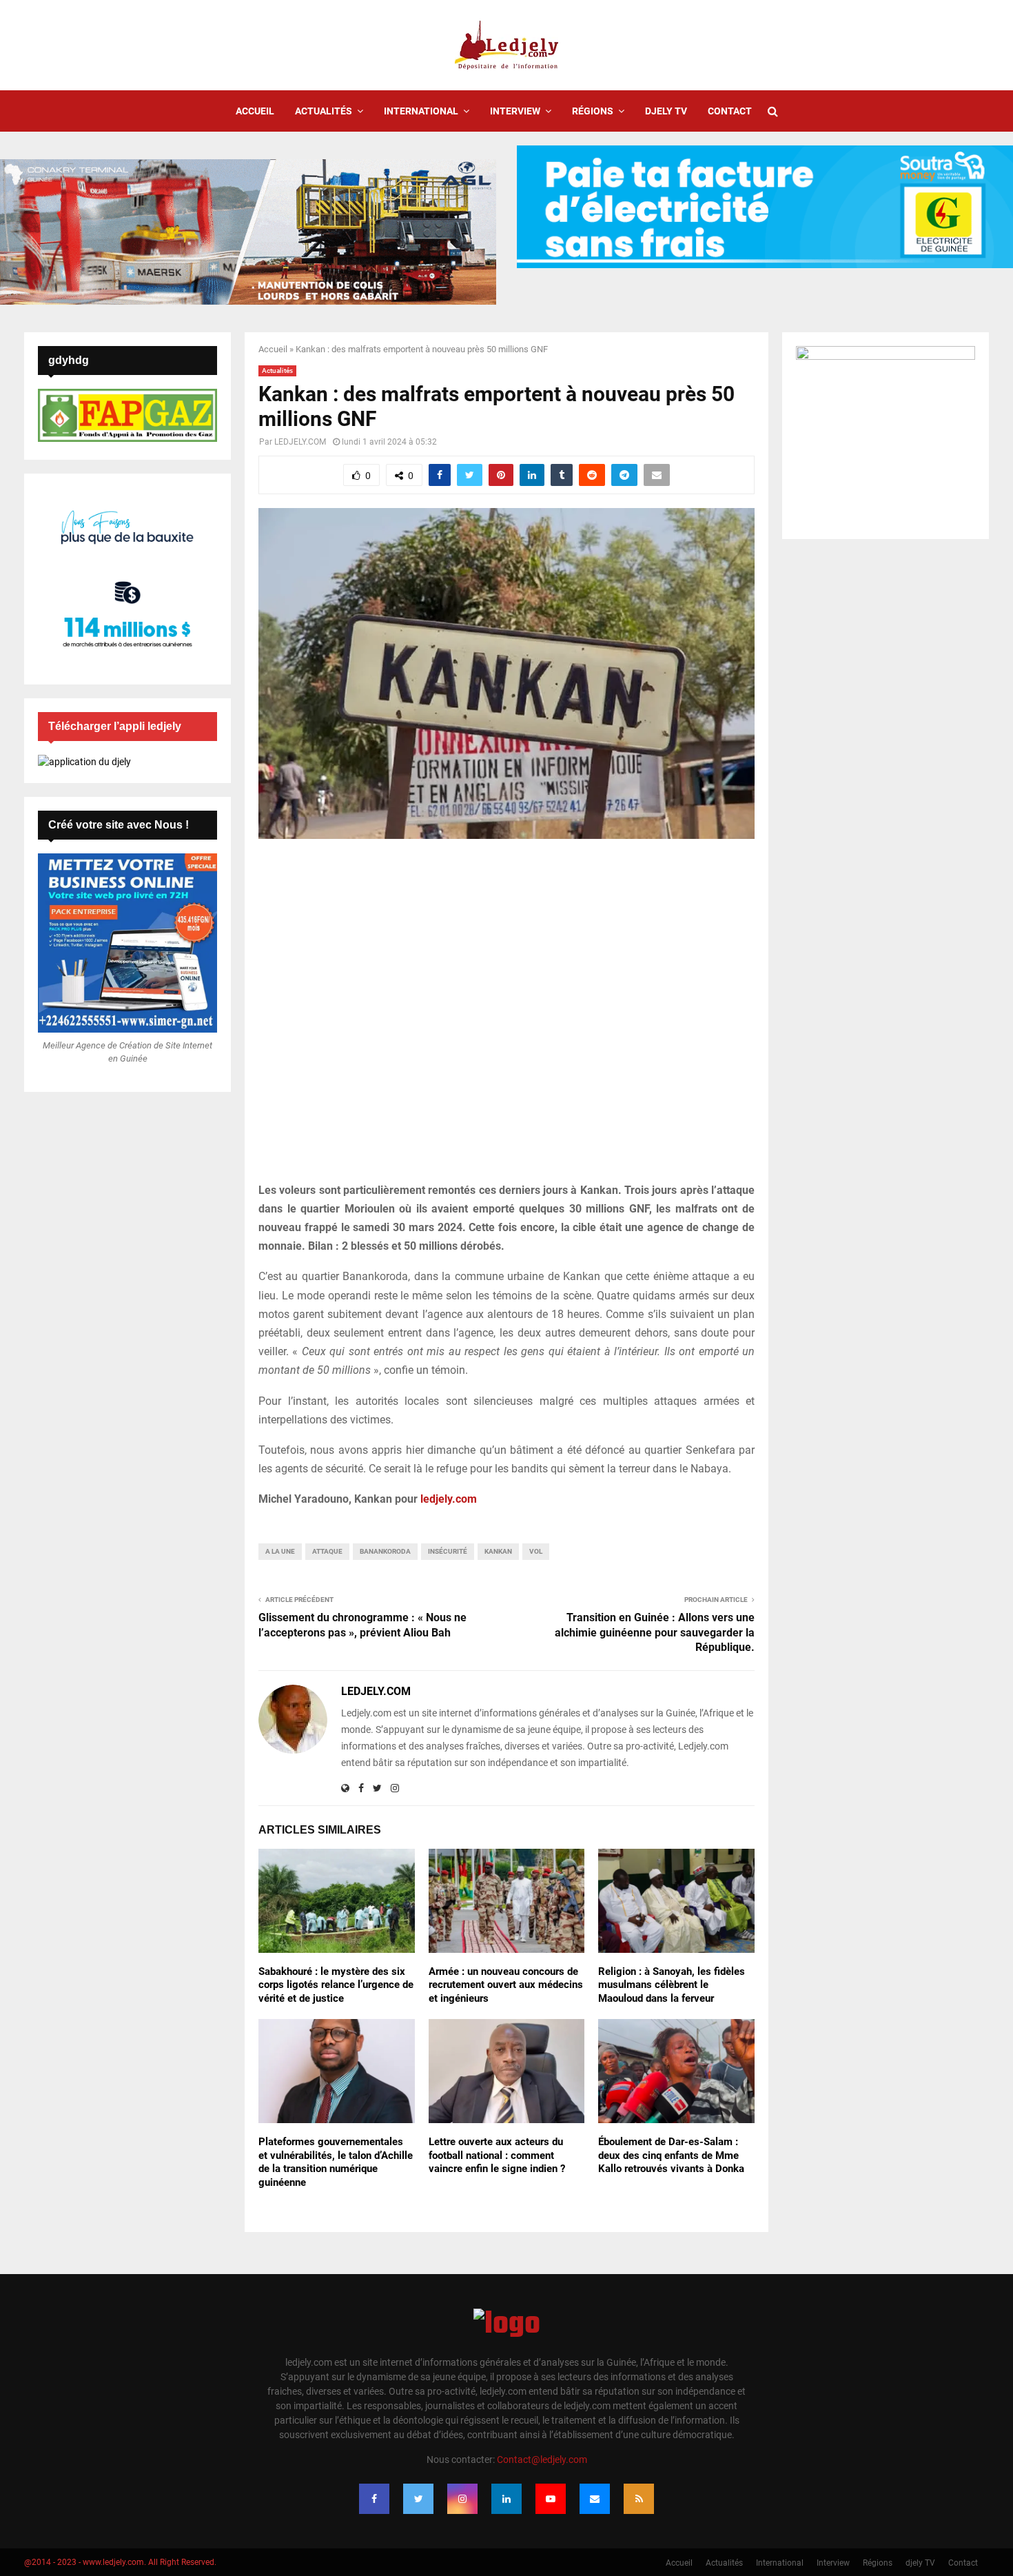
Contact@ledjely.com (542, 2460)
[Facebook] (374, 2499)
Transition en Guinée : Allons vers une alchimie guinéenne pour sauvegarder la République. (655, 1632)
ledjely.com (449, 1499)
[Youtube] (551, 2499)
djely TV (666, 111)
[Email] (595, 2499)
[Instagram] (462, 2499)
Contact (730, 111)
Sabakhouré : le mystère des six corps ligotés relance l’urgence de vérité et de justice (336, 1985)
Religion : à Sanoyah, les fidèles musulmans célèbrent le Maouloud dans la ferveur (672, 1985)
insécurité (448, 1551)
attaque (327, 1551)
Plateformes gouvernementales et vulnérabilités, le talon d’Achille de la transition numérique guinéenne (336, 2162)
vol (536, 1551)
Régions (593, 111)
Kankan (498, 1551)
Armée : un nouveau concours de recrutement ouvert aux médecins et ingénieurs (506, 1985)
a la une (280, 1551)
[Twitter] (418, 2499)
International (421, 111)
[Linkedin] (506, 2499)
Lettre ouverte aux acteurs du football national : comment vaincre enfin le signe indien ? (497, 2155)
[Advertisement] (506, 1018)
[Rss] (639, 2499)
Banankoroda (385, 1551)
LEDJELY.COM (300, 442)
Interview (515, 111)
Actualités (324, 111)
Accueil (255, 111)
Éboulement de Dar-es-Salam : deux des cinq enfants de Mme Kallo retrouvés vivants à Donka (671, 2155)
